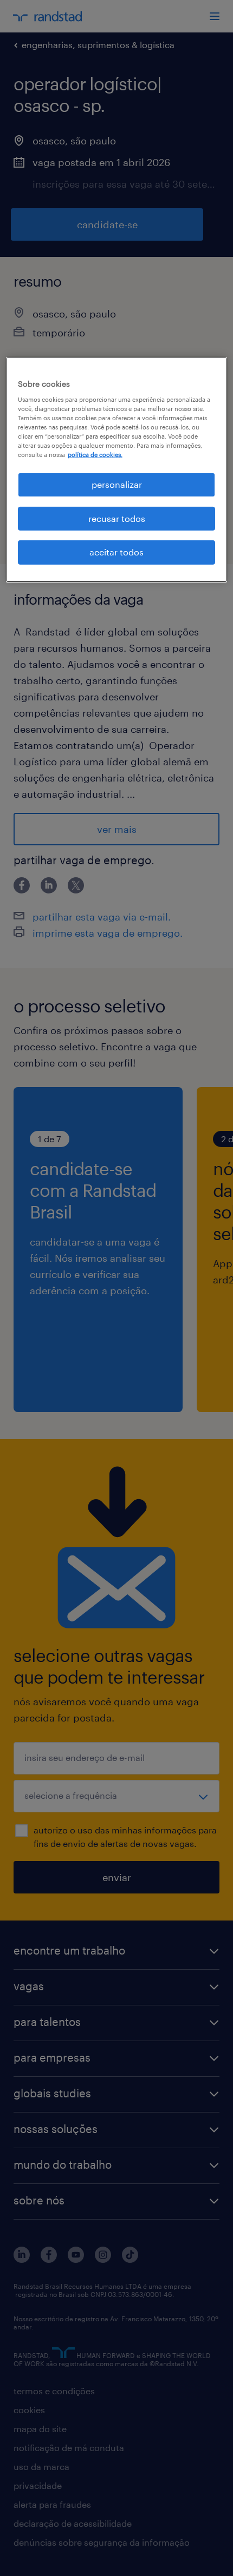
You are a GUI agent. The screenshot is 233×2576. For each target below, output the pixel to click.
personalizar (117, 484)
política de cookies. (95, 455)
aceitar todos (116, 552)
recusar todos (117, 518)
